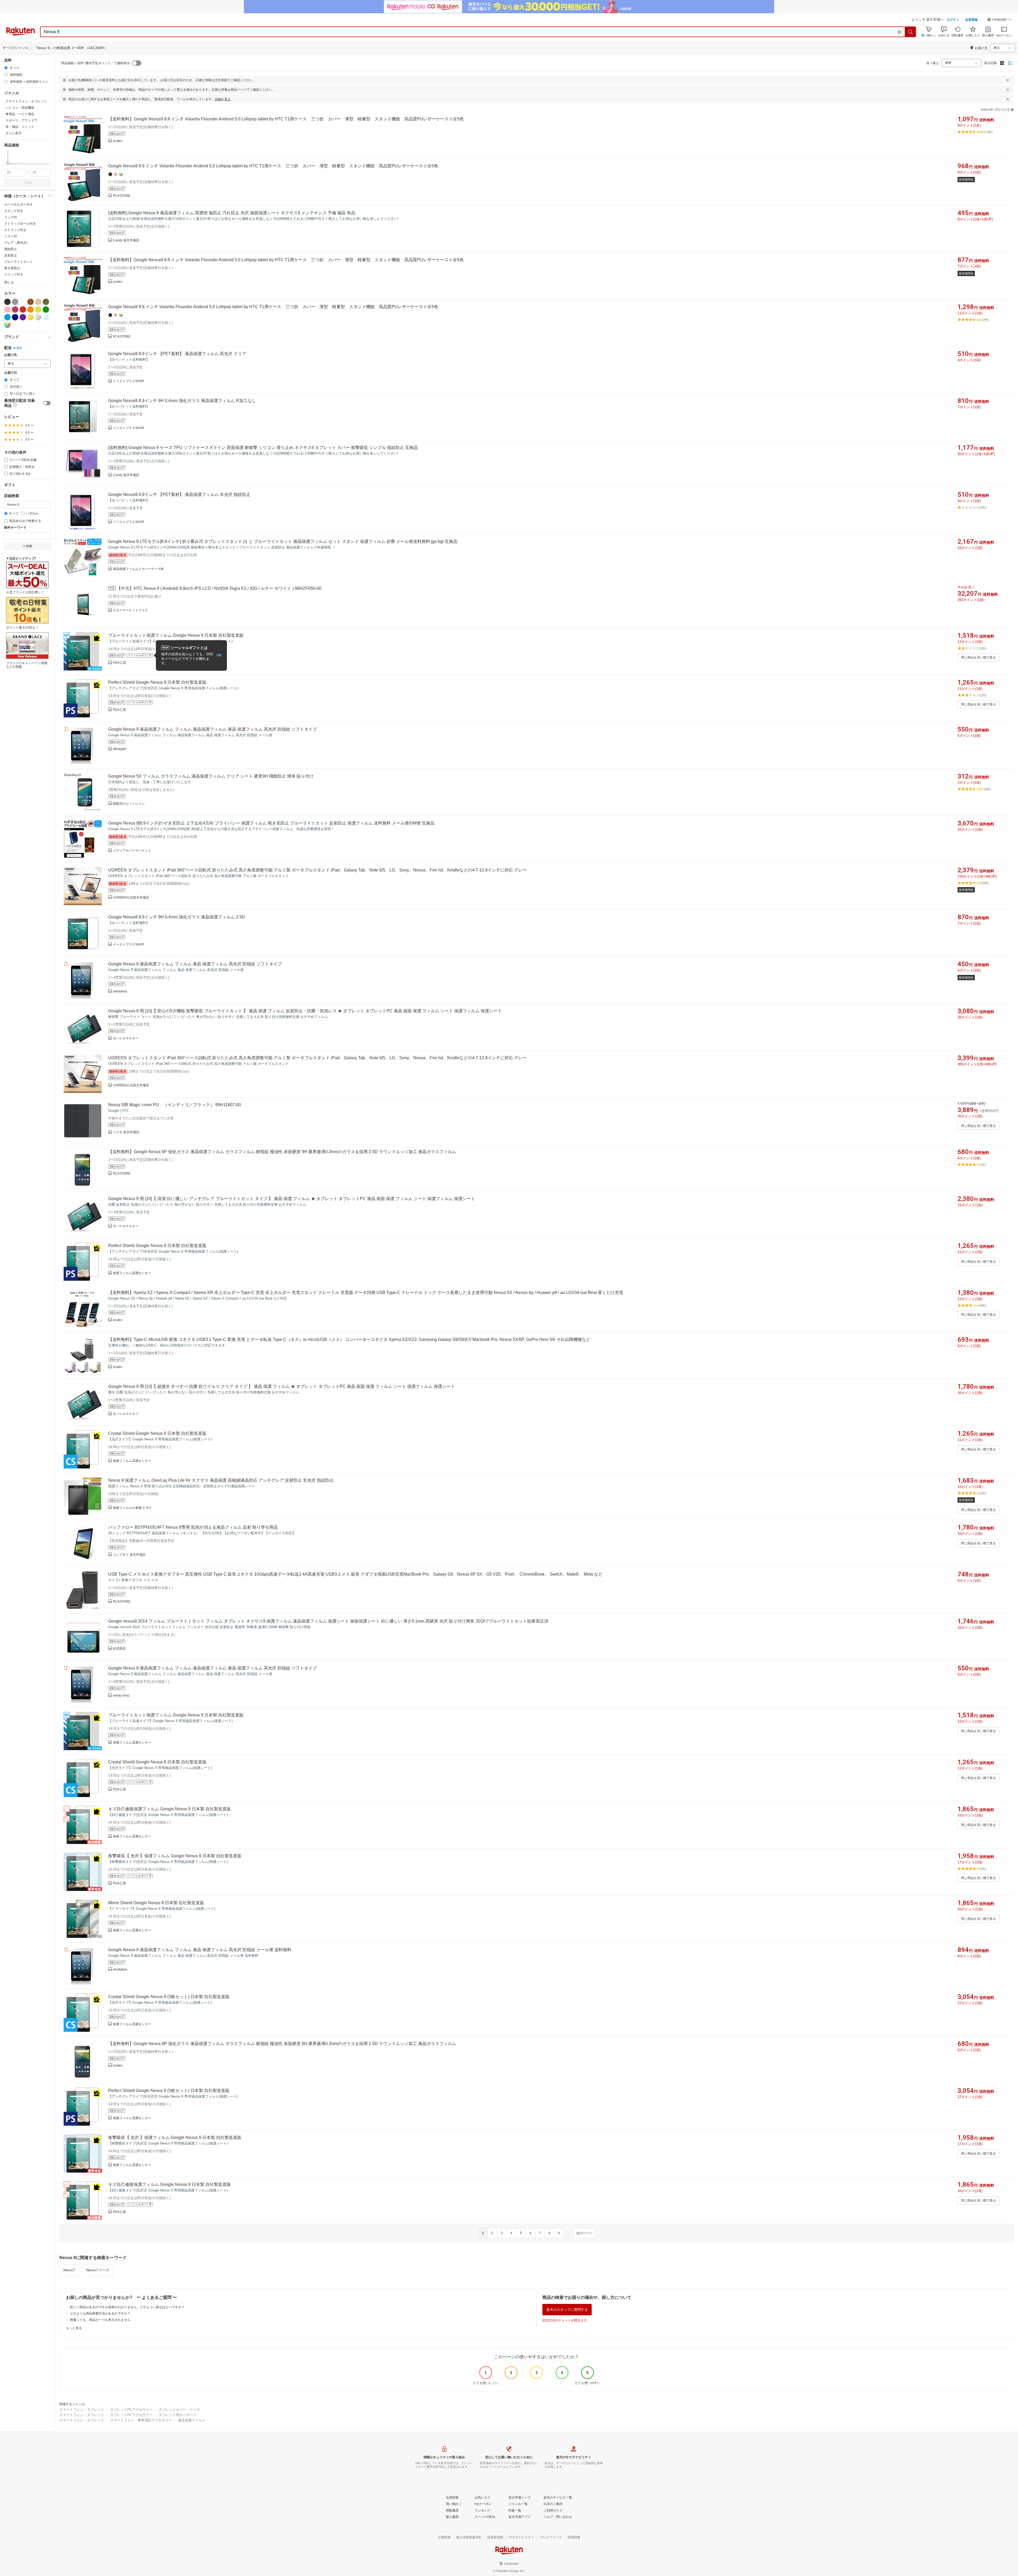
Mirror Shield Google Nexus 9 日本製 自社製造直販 (156, 1903)
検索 (29, 183)
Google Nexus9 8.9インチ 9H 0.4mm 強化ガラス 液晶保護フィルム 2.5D (177, 917)
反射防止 (11, 255)
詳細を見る (223, 99)
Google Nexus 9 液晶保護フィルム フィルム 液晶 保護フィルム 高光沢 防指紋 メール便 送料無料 (200, 1950)
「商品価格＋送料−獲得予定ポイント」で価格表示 (94, 63)
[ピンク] (7, 310)
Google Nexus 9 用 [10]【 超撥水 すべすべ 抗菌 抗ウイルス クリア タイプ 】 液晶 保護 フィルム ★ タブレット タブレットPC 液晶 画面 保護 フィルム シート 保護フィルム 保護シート (282, 1386)
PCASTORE (122, 196)
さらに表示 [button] (14, 133)
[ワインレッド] (15, 310)
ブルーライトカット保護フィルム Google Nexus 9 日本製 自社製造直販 (176, 635)
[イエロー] (38, 310)
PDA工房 (119, 663)
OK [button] (219, 655)
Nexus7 (69, 2270)
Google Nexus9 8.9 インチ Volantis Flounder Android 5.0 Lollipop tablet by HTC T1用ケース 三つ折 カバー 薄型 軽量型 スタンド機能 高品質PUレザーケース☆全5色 (273, 166)
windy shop (121, 1695)
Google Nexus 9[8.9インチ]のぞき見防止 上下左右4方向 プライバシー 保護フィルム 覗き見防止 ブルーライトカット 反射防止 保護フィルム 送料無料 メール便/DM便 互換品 (271, 823)
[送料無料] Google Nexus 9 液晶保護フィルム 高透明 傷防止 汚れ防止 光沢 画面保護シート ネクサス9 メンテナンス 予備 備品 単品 (232, 213)
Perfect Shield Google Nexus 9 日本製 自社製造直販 (157, 682)
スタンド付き (14, 211)
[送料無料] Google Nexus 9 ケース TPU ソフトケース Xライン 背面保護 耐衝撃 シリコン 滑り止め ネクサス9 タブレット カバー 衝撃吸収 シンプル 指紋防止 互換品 (263, 448)
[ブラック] (7, 302)
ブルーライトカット (19, 262)
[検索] (911, 32)
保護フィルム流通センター (132, 1273)
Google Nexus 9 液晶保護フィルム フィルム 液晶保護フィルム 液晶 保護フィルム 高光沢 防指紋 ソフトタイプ (212, 729)
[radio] (6, 68)
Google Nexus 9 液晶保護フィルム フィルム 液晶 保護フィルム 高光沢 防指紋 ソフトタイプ (195, 964)
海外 (19, 348)
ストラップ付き (15, 230)
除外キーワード (15, 528)
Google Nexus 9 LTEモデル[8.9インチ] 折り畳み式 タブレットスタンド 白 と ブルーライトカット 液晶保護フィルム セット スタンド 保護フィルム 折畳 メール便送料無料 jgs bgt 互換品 (283, 541)
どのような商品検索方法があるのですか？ (100, 2313)
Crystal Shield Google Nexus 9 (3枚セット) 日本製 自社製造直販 (169, 1997)
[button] (999, 20)
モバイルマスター (126, 1038)
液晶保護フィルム (192, 2420)
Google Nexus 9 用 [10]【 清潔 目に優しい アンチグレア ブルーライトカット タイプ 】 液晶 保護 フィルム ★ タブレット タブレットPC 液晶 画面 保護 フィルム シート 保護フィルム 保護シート (292, 1199)
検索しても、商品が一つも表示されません (100, 2320)
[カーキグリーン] (46, 302)
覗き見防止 (12, 268)
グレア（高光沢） (17, 243)
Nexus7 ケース (98, 2270)
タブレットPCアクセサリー (131, 2410)
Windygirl (120, 749)
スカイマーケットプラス (130, 610)
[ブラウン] (30, 302)
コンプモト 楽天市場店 (129, 1555)
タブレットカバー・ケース (179, 2410)
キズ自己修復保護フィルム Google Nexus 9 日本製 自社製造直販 (170, 1809)
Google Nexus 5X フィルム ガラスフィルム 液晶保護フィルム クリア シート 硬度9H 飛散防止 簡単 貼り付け (211, 776)
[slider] (4, 164)
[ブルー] (7, 317)
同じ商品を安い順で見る (978, 657)
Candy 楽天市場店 (126, 240)
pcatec (118, 141)
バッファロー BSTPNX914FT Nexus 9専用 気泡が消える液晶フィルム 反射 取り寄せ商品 (193, 1527)
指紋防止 (11, 249)
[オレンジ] (30, 310)
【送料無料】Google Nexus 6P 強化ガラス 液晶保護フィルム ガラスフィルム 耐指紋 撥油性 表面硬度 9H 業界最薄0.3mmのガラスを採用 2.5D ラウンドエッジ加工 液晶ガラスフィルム (282, 1152)
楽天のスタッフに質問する (567, 2310)
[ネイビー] (15, 317)
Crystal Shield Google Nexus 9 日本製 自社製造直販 (157, 1433)
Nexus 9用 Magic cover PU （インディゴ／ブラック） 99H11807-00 (175, 1105)
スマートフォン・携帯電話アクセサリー (141, 2420)
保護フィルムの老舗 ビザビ (132, 1508)
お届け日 (11, 373)
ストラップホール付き (20, 224)
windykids (120, 991)
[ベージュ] (38, 302)
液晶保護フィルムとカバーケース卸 (138, 569)
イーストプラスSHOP (129, 381)
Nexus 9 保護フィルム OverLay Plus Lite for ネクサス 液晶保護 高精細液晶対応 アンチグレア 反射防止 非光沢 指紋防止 (221, 1480)
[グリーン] (46, 310)
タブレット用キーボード (177, 2415)
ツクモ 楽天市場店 (126, 1132)
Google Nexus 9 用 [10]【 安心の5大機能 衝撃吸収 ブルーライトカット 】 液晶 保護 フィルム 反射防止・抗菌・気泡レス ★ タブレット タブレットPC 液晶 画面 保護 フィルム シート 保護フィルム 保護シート (305, 1011)
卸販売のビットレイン (129, 804)
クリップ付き (14, 274)
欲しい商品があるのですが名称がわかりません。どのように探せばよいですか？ (127, 2307)
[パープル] (23, 317)
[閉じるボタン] (1008, 80)
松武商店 (119, 1649)
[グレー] (15, 302)
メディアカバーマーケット (132, 851)
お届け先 (11, 355)
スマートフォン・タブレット (82, 2410)
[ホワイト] (23, 302)
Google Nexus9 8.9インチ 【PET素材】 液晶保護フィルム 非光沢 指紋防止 (179, 494)
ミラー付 (11, 236)
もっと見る (74, 2328)
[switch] (47, 403)
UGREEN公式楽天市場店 (131, 897)
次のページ (584, 2233)
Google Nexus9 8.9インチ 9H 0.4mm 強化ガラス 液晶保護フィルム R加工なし (182, 401)
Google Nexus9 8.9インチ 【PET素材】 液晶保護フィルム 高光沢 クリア (177, 354)
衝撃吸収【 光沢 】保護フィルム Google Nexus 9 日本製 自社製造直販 (175, 1856)
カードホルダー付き (19, 204)
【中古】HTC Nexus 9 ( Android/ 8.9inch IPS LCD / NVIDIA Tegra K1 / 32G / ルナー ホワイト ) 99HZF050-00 (219, 588)
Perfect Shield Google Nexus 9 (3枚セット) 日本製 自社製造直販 (169, 2091)
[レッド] (23, 310)
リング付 (11, 217)
